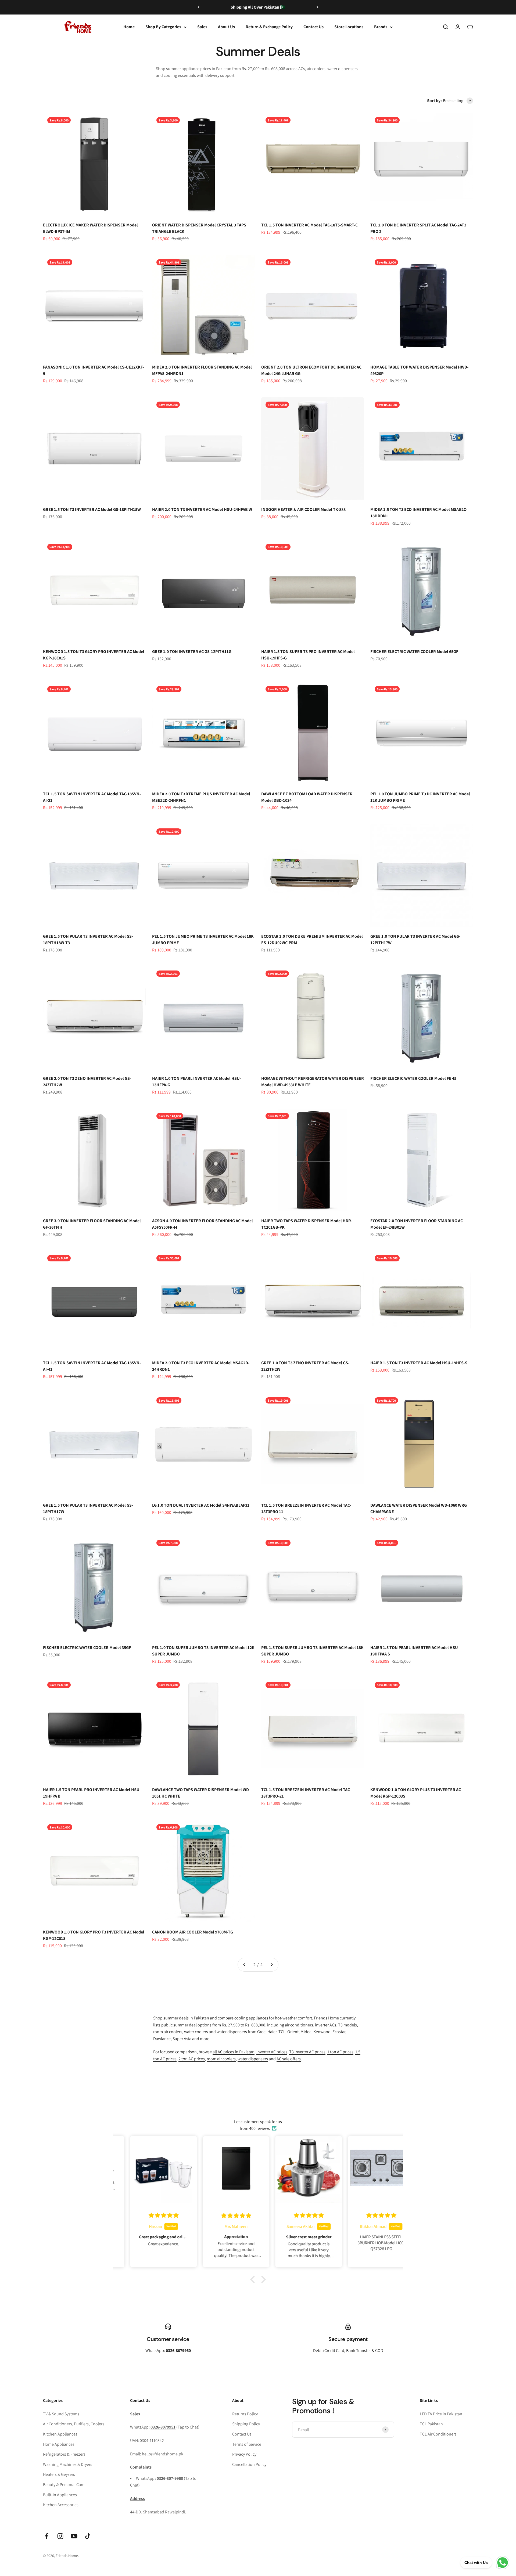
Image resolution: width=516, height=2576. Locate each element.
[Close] (501, 2491)
